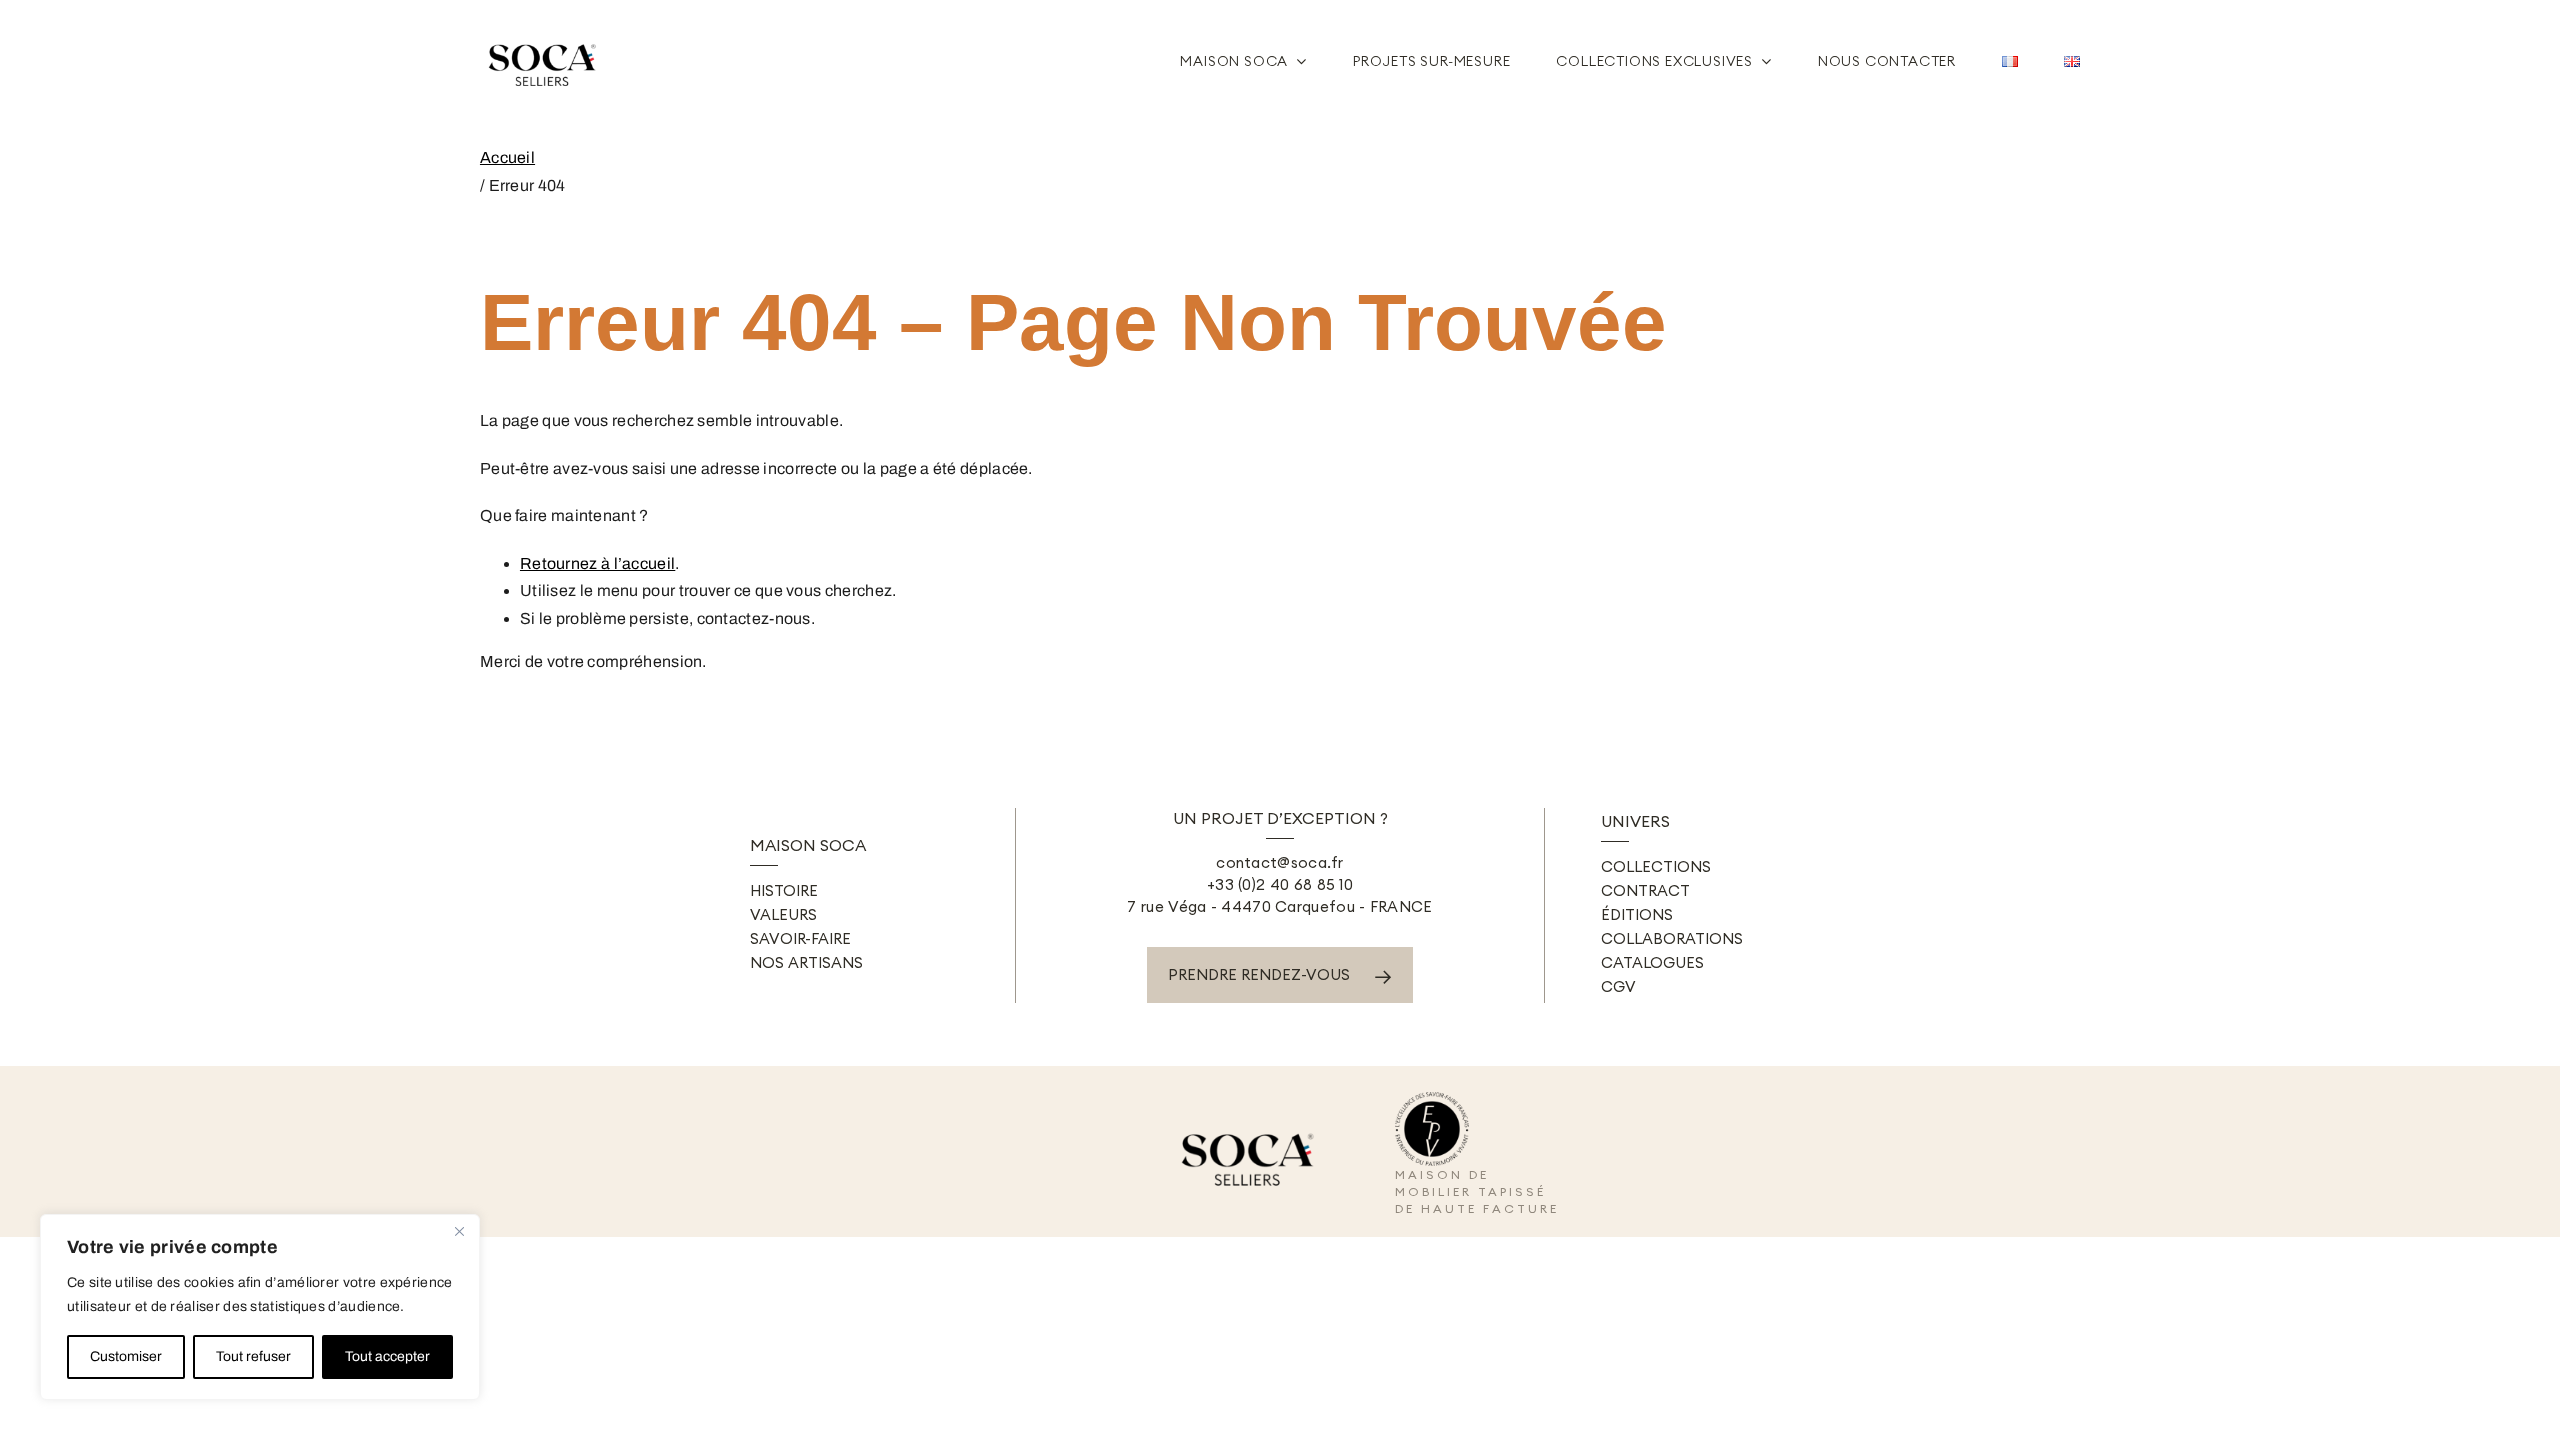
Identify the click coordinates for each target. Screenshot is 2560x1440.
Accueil (507, 157)
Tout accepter (387, 1356)
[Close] (459, 1231)
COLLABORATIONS (1672, 938)
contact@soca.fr (1280, 862)
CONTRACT (1645, 890)
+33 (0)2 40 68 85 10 (1280, 884)
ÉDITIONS (1637, 914)
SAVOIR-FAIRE (800, 938)
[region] (260, 1307)
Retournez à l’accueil (597, 563)
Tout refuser (253, 1356)
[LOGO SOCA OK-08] (545, 36)
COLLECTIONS (1656, 866)
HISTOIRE (784, 890)
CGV (1618, 986)
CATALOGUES (1652, 962)
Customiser (126, 1356)
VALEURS (783, 914)
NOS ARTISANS (806, 962)
